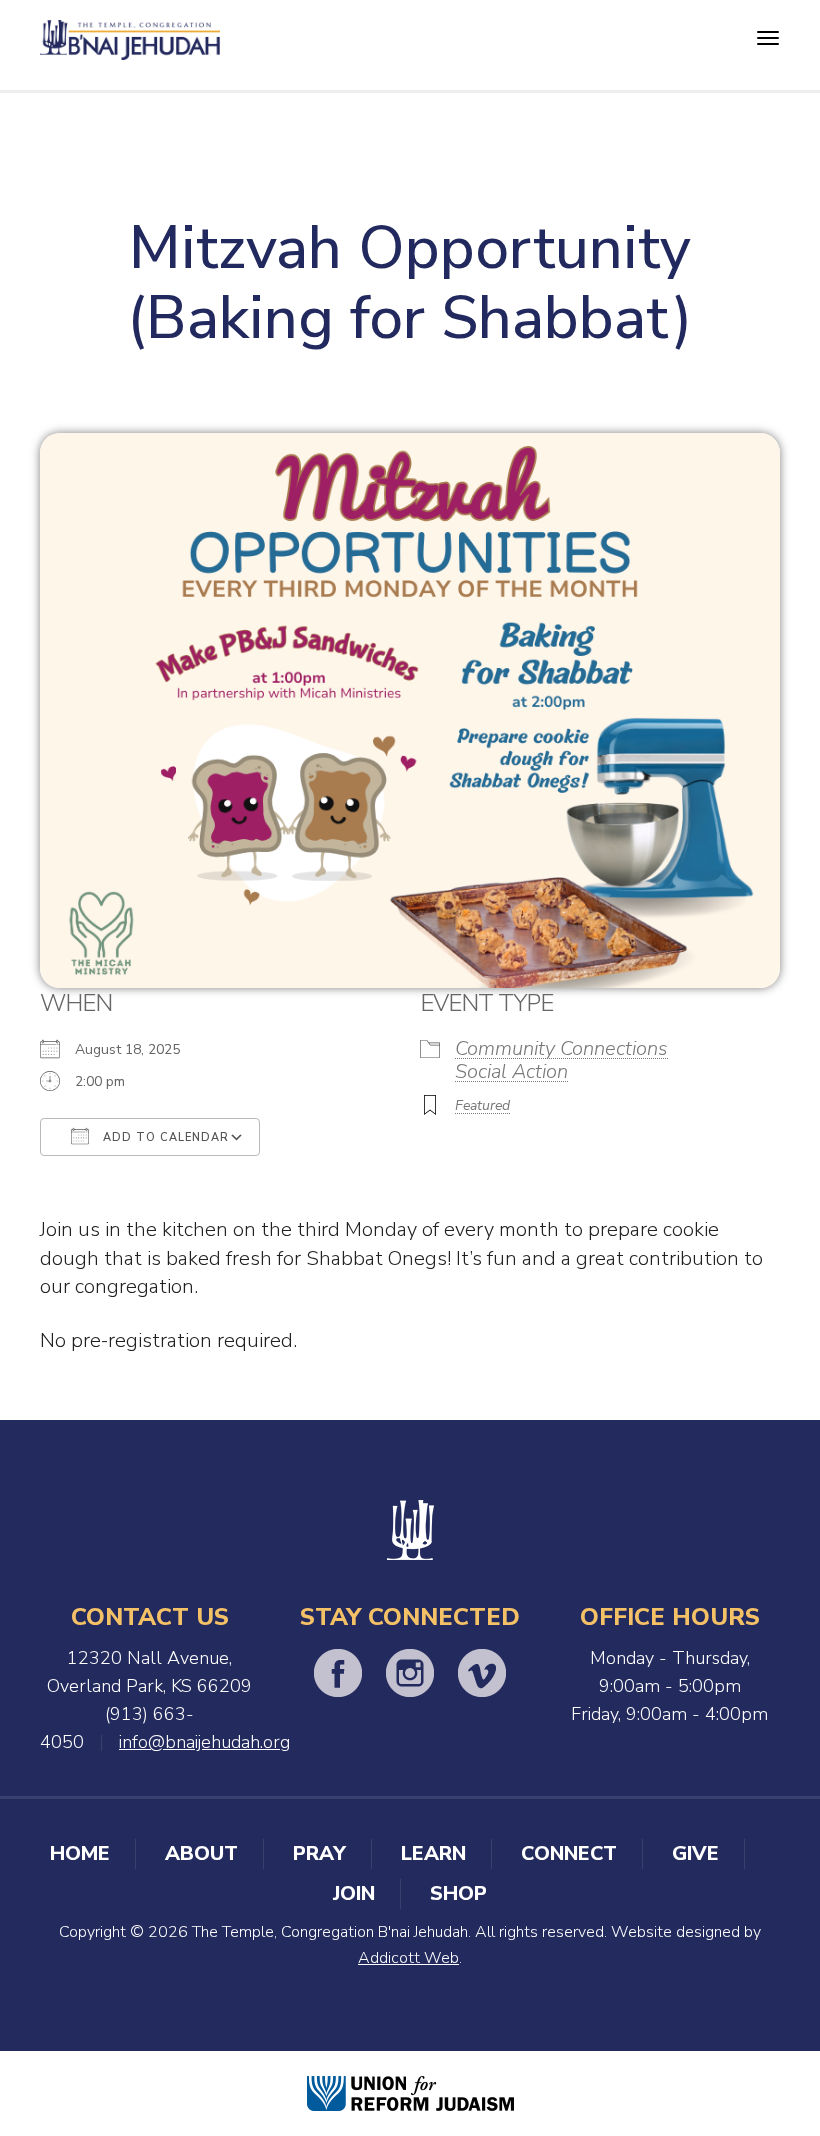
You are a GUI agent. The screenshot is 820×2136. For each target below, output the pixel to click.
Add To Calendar (164, 1137)
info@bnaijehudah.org (204, 1742)
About (201, 1853)
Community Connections (561, 1048)
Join (354, 1893)
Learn (433, 1853)
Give (695, 1853)
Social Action (511, 1071)
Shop (458, 1893)
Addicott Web (408, 1958)
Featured (482, 1105)
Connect (569, 1853)
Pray (319, 1853)
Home (80, 1853)
